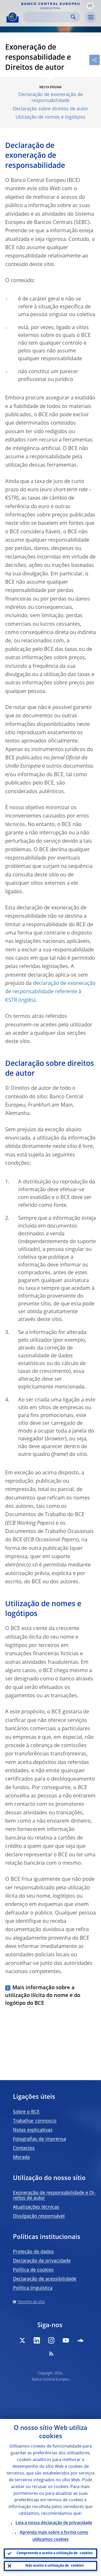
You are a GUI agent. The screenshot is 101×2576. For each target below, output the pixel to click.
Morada (21, 2157)
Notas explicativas (33, 2130)
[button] (90, 6)
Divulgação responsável (39, 2216)
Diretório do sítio (31, 2302)
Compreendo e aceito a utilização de (55, 2553)
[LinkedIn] (37, 2340)
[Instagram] (51, 2340)
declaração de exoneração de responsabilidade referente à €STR (50, 992)
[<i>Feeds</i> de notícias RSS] (51, 2354)
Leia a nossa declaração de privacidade (54, 2523)
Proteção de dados (33, 2252)
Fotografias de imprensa (39, 2139)
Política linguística (33, 2288)
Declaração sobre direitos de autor (51, 109)
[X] (22, 2340)
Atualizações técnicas (36, 2207)
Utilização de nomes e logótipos (51, 117)
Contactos (24, 2148)
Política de (33, 2270)
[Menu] (91, 17)
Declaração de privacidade (42, 2261)
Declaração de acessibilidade (45, 2279)
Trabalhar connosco (35, 2121)
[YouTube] (66, 2340)
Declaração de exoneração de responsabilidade (51, 98)
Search (73, 17)
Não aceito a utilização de (55, 2566)
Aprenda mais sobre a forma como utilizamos (54, 2536)
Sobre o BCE (26, 2112)
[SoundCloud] (80, 2340)
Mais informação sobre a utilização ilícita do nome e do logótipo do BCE (43, 1996)
